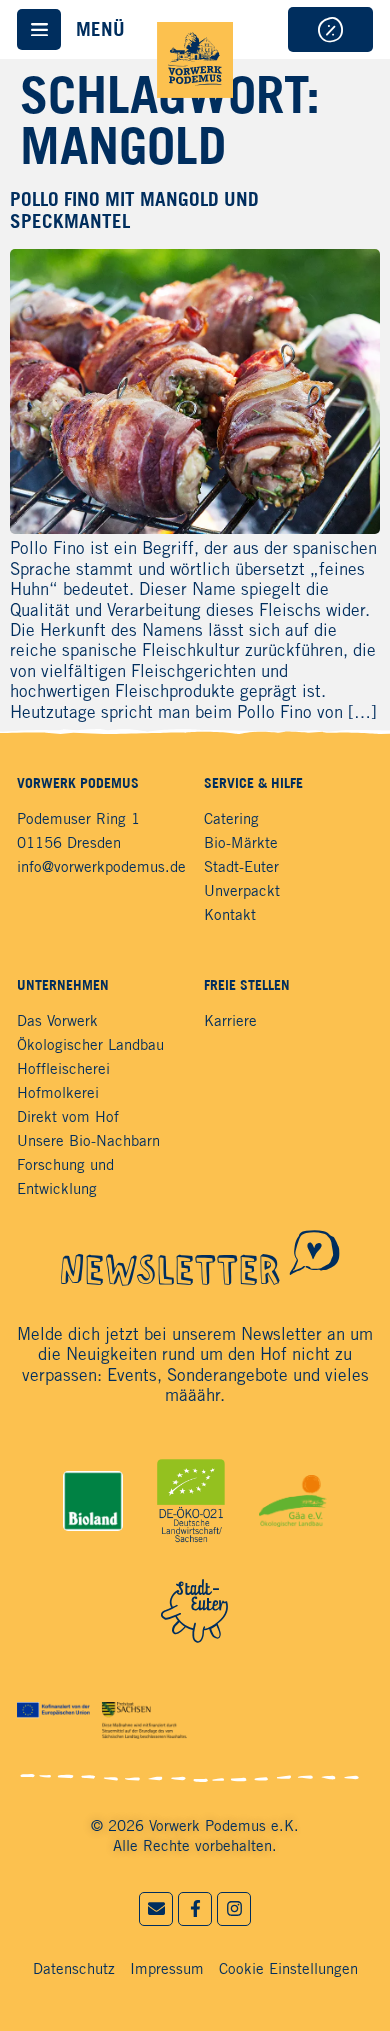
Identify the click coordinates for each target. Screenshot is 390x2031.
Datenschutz (74, 1970)
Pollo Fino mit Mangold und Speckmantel (134, 210)
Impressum (167, 1970)
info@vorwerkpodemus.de (101, 868)
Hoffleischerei (63, 1070)
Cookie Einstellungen (288, 1970)
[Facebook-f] (195, 1909)
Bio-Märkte (241, 844)
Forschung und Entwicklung (65, 1178)
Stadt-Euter (241, 868)
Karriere (230, 1022)
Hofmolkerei (58, 1094)
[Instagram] (234, 1909)
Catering (231, 820)
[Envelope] (156, 1909)
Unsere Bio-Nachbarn (88, 1142)
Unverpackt (242, 892)
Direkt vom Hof (68, 1118)
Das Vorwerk (57, 1022)
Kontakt (230, 916)
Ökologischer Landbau (90, 1046)
